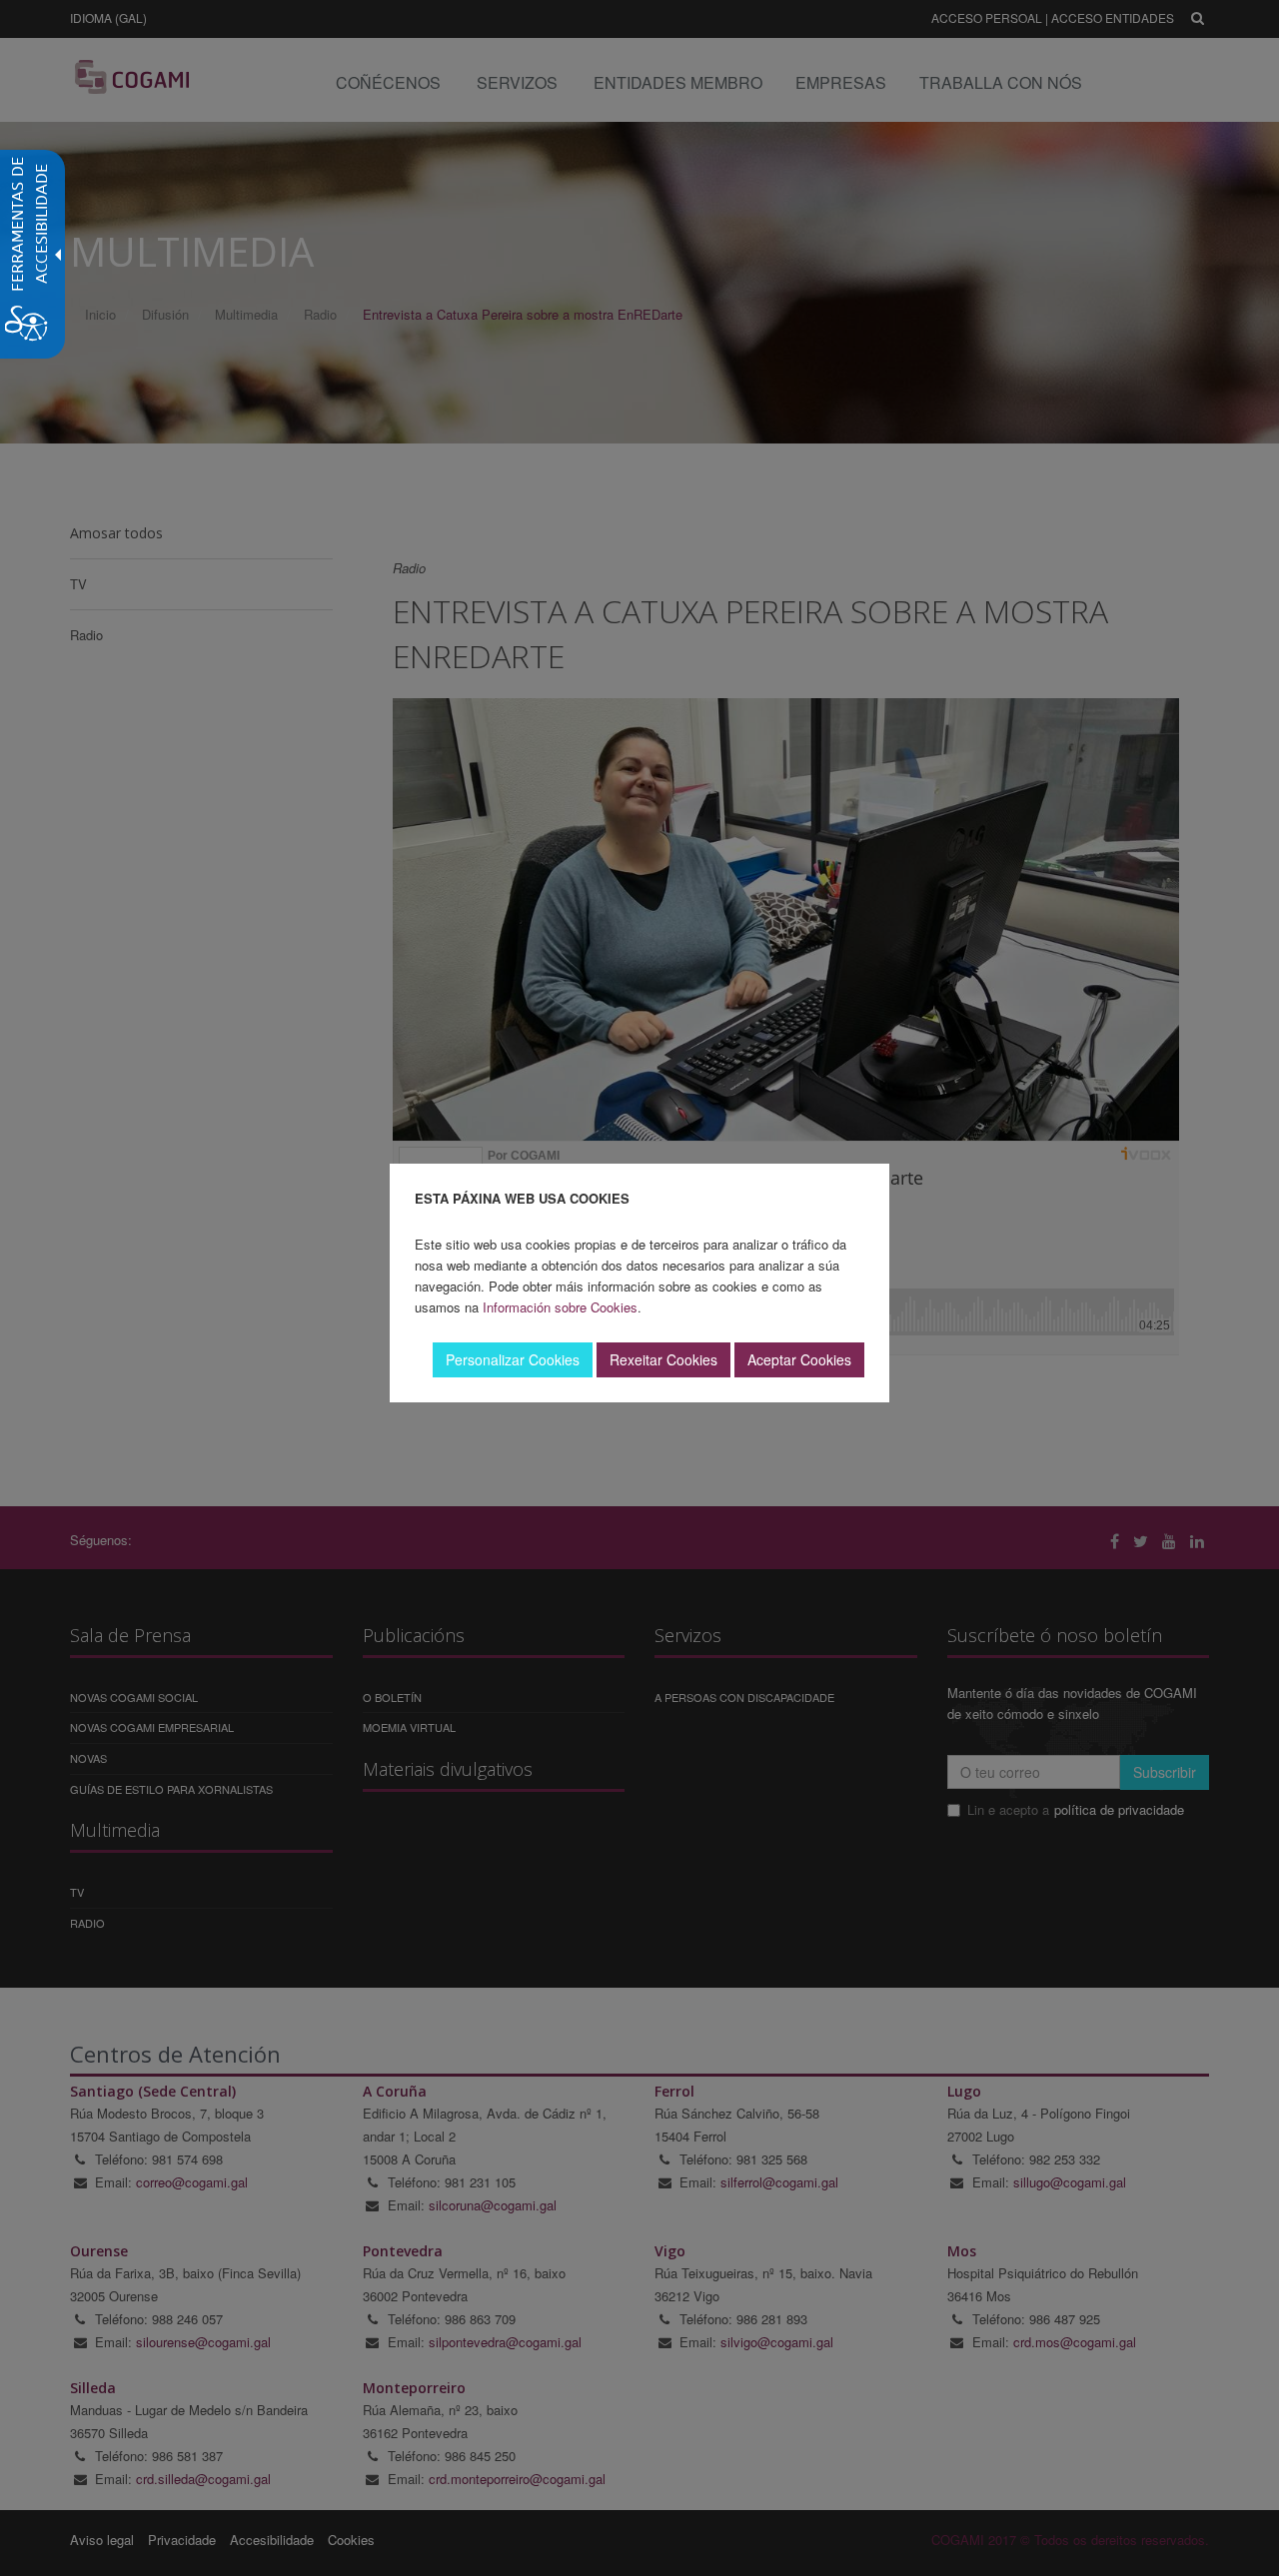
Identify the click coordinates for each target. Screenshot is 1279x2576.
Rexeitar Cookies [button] (663, 1359)
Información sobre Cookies (560, 1307)
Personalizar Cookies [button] (513, 1359)
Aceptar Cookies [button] (799, 1359)
